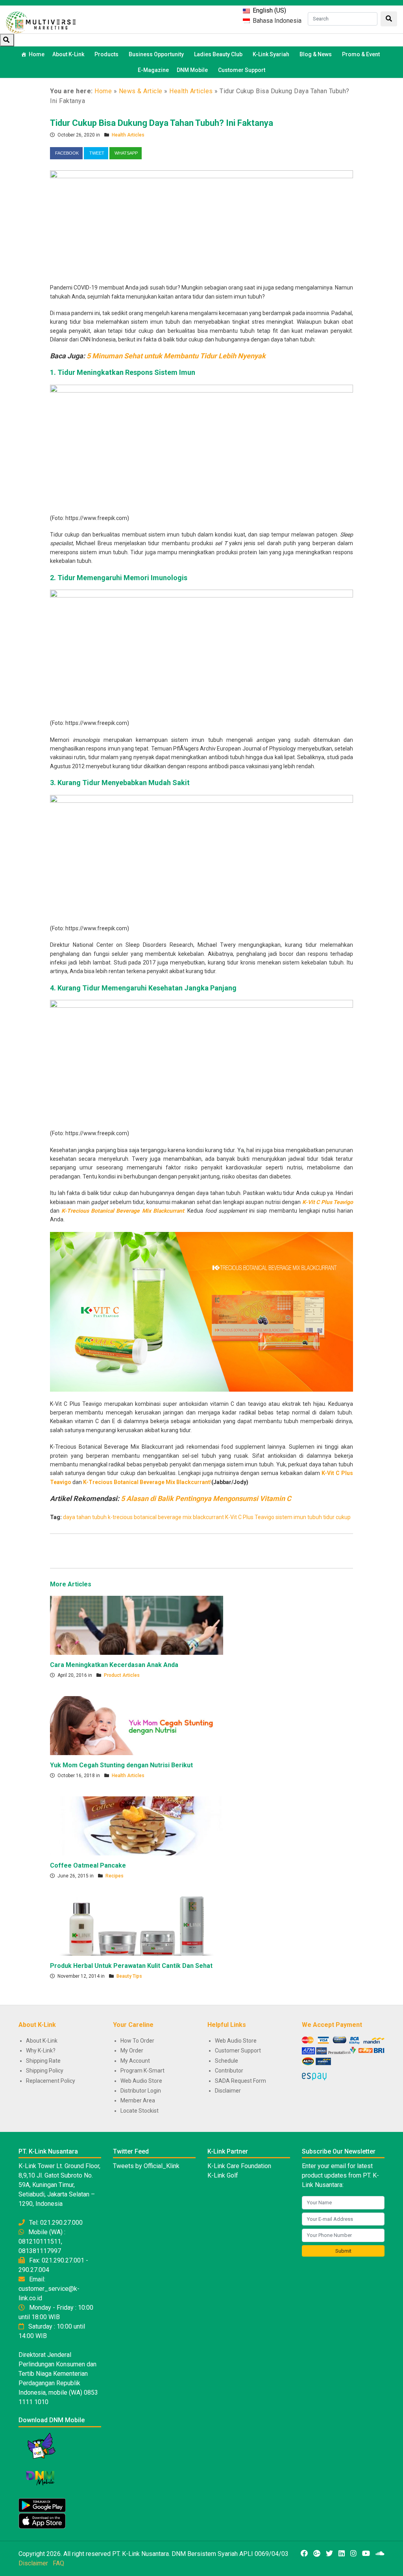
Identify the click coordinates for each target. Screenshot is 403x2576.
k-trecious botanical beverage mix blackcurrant (166, 1517)
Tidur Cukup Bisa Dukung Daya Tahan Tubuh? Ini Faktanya (162, 123)
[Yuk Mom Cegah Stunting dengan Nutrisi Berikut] (137, 1725)
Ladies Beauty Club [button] (218, 54)
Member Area (138, 2100)
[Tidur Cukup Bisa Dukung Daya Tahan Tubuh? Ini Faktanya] (201, 221)
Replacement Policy (51, 2081)
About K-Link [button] (68, 54)
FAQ (58, 2563)
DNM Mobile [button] (192, 70)
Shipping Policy (45, 2071)
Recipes (115, 1876)
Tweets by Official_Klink (146, 2166)
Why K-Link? (41, 2050)
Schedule (226, 2061)
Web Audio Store (141, 2081)
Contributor (229, 2071)
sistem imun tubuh (299, 1517)
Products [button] (106, 54)
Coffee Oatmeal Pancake (88, 1865)
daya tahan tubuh (85, 1517)
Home (37, 54)
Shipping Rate (43, 2061)
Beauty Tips (129, 1976)
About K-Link (42, 2041)
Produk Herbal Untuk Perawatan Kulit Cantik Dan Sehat (131, 1966)
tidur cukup (337, 1517)
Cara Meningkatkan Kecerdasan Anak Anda (114, 1665)
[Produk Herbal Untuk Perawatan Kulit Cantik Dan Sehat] (137, 1926)
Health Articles (191, 91)
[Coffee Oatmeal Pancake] (137, 1826)
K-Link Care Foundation (239, 2166)
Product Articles (122, 1675)
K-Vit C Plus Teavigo (250, 1517)
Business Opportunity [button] (156, 54)
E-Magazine (153, 70)
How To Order (137, 2041)
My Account (135, 2061)
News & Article (141, 91)
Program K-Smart (142, 2071)
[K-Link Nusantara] (41, 21)
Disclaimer (228, 2091)
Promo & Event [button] (361, 54)
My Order (132, 2050)
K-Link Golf (223, 2175)
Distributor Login (141, 2091)
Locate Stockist (140, 2111)
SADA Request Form (240, 2081)
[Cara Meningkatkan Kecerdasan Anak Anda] (137, 1625)
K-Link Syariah (271, 54)
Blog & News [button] (316, 54)
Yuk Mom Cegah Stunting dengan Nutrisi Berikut (121, 1765)
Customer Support (242, 70)
